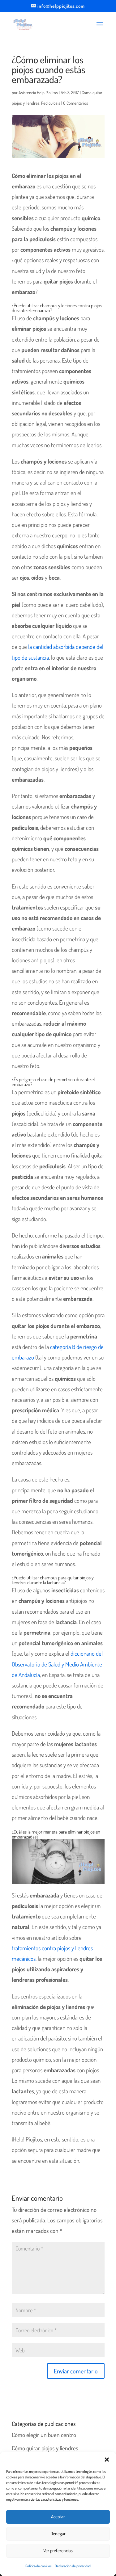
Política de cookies (39, 2566)
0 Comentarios (76, 103)
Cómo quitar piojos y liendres (45, 2448)
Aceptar (58, 2517)
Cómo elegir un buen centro (44, 2435)
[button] (107, 2460)
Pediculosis (51, 103)
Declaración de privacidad (73, 2566)
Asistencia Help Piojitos (38, 92)
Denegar (58, 2534)
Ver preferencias (58, 2551)
